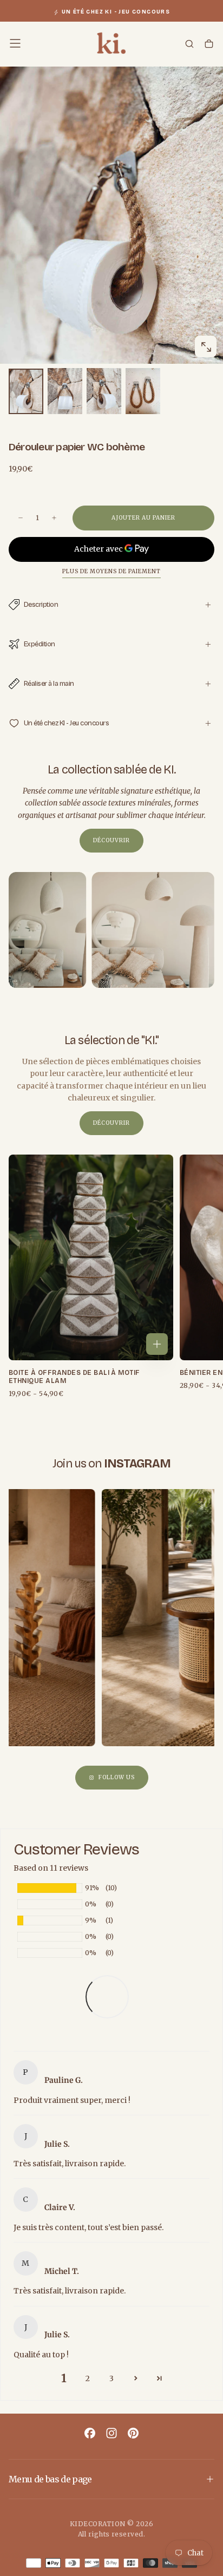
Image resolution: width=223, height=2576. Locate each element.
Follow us (117, 1777)
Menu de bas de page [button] (50, 2479)
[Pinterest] (133, 2433)
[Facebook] (90, 2433)
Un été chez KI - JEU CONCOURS (116, 12)
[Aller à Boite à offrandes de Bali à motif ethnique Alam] (91, 1257)
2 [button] (88, 2378)
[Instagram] (111, 2433)
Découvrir (111, 840)
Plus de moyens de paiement (111, 572)
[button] (15, 43)
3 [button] (111, 2378)
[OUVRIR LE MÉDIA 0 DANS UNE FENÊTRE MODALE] (206, 347)
